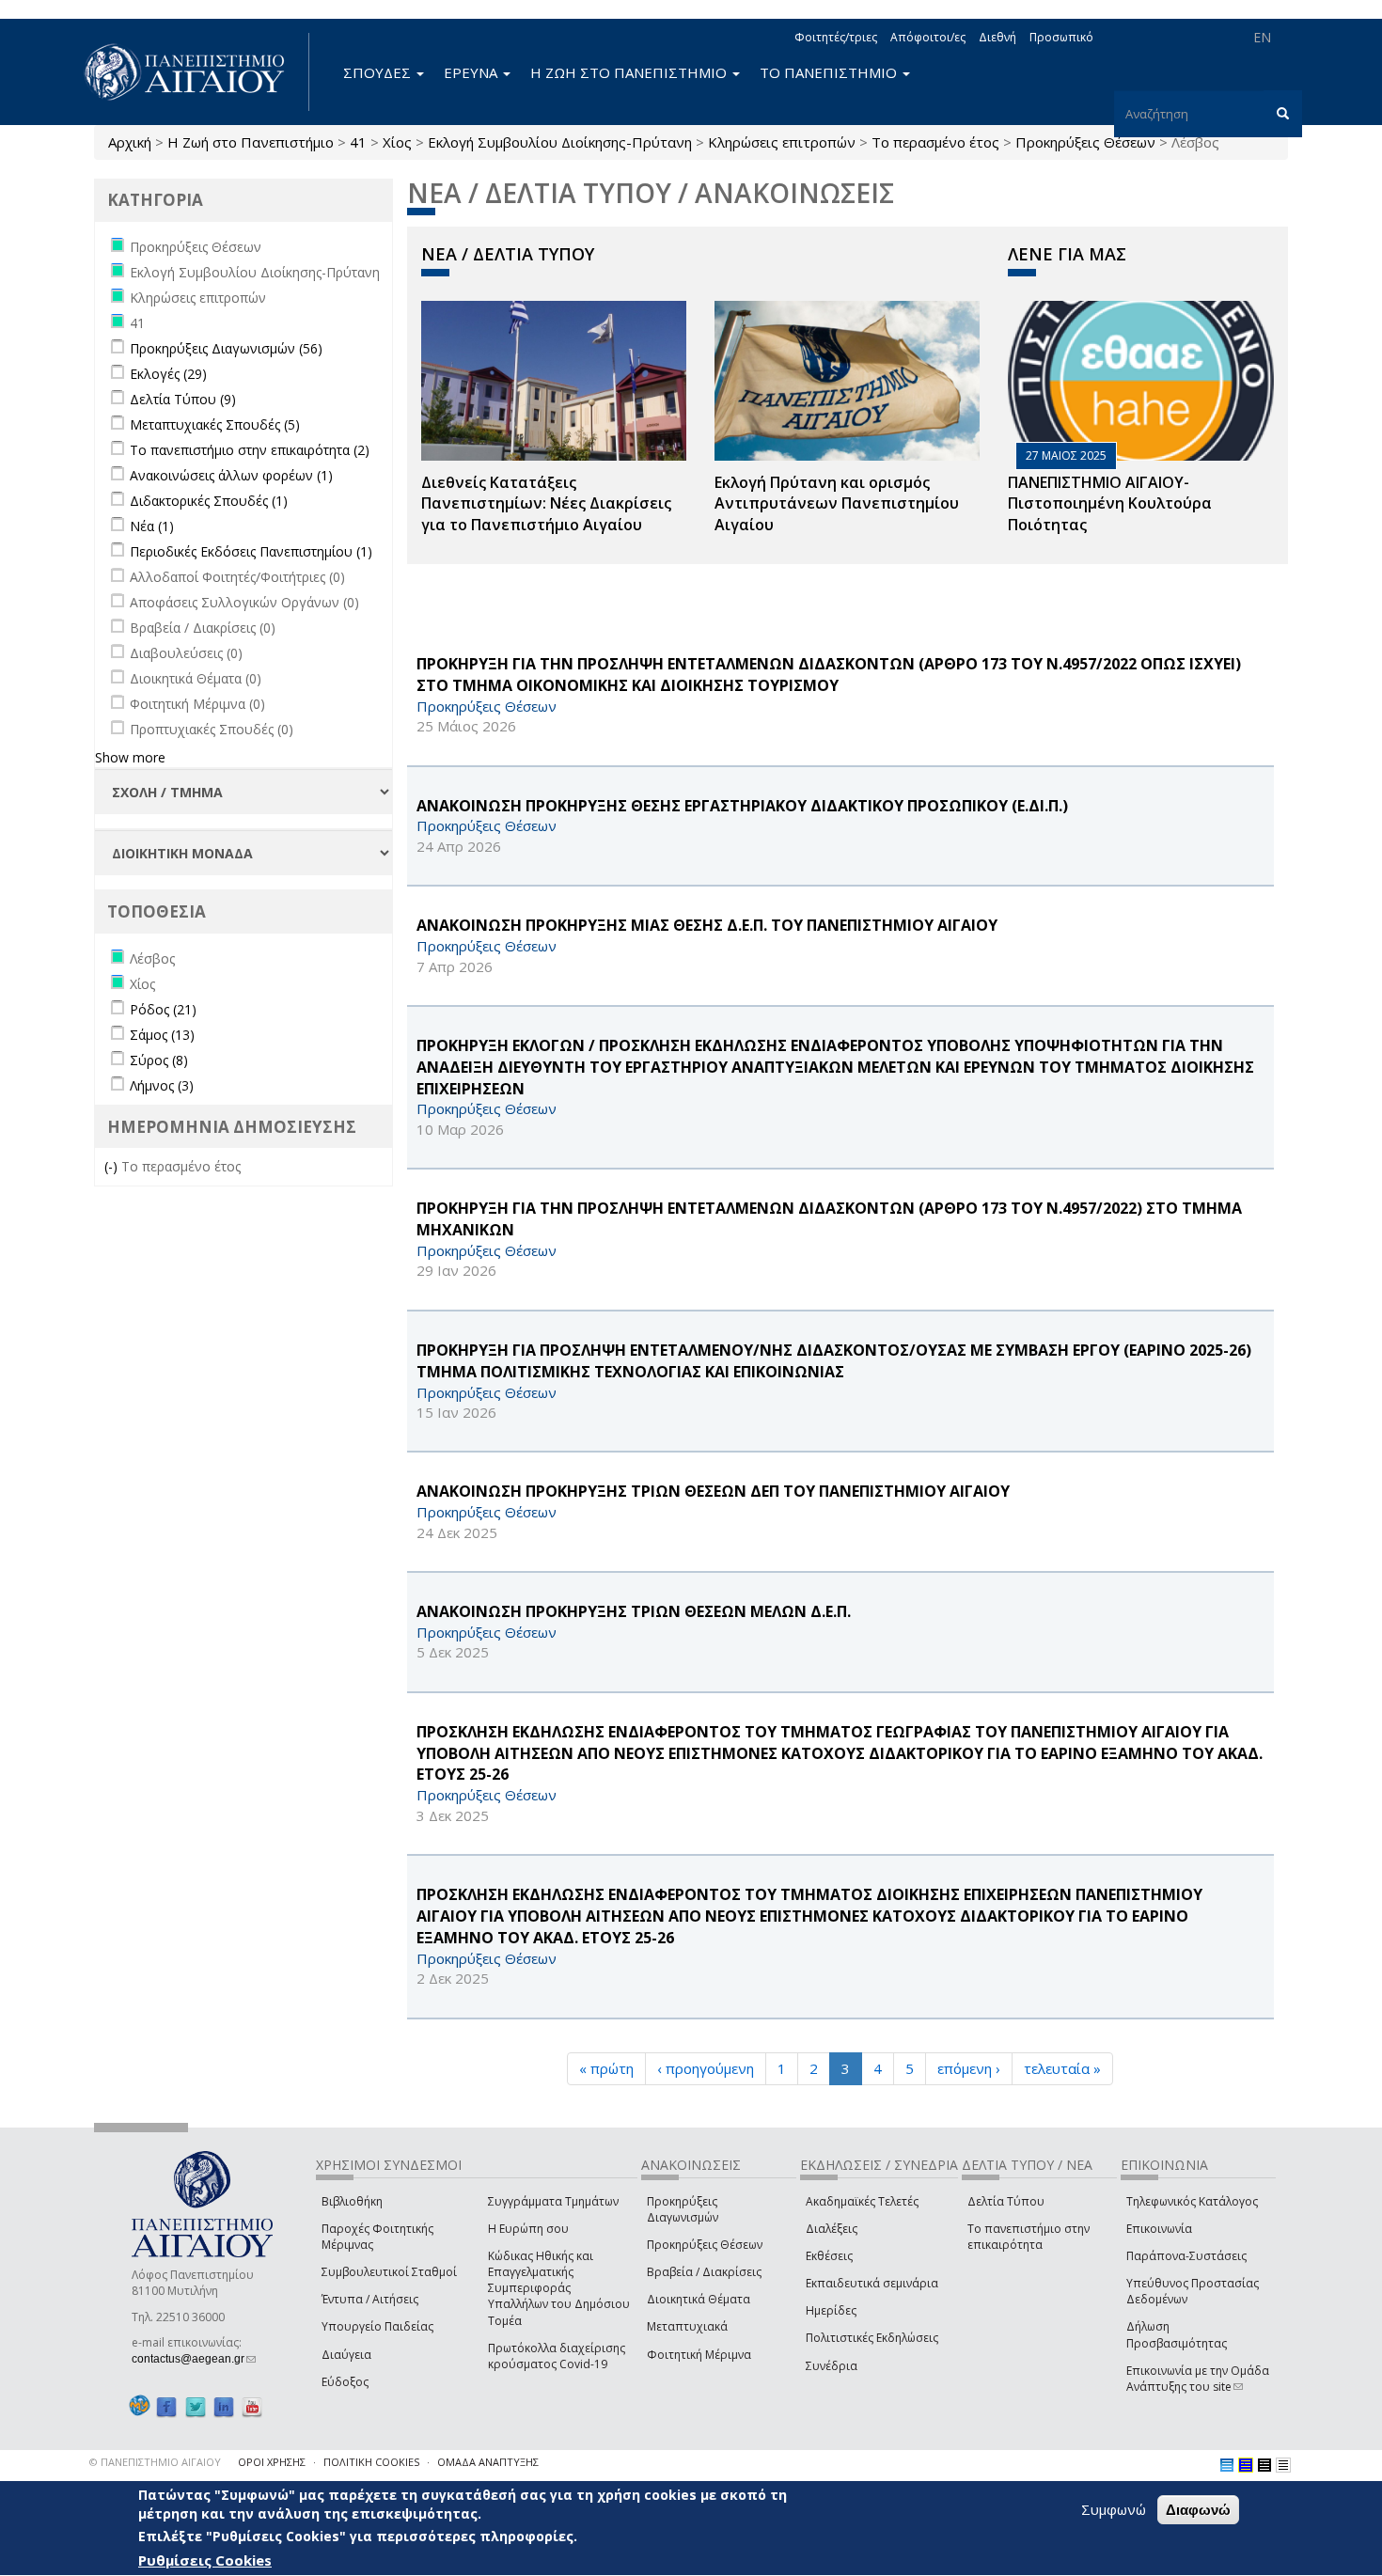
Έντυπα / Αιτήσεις (370, 2299)
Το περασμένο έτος (935, 142)
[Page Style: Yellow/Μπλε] (1246, 2465)
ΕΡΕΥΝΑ (472, 72)
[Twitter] (196, 2406)
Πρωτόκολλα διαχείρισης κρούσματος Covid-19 (557, 2356)
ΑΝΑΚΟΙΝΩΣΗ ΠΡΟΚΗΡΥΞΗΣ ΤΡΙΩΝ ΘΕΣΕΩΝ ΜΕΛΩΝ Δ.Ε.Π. (634, 1611)
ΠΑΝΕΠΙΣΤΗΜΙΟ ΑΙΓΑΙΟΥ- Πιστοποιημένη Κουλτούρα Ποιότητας (1110, 504)
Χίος (397, 142)
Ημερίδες (831, 2310)
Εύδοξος (345, 2382)
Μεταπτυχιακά (687, 2326)
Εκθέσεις (829, 2256)
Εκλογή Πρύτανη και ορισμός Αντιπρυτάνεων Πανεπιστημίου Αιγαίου (837, 504)
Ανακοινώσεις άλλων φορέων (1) (231, 475)
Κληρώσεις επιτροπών (782, 142)
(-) (113, 1166)
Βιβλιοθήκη (352, 2201)
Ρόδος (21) (163, 1009)
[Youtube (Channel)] (252, 2406)
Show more (130, 757)
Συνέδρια (832, 2366)
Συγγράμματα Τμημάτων (553, 2201)
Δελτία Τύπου (1006, 2201)
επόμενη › (969, 2068)
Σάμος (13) (162, 1035)
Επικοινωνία (1159, 2229)
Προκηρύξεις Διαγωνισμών (683, 2209)
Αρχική (130, 142)
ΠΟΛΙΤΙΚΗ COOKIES (371, 2462)
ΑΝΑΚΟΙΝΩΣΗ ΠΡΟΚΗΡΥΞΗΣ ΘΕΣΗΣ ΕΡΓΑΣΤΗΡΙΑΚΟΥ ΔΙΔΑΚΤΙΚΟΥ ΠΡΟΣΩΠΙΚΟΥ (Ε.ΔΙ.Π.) (742, 806)
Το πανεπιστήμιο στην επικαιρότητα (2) (250, 450)
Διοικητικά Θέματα (699, 2299)
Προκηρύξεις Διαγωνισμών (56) (226, 348)
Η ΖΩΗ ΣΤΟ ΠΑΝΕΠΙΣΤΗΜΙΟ (630, 72)
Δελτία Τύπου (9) (183, 399)
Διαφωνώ (1198, 2510)
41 (358, 142)
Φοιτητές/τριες (836, 37)
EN (1262, 37)
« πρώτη (606, 2068)
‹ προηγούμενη (706, 2068)
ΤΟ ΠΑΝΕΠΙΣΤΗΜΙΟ (830, 72)
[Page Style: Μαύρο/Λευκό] (1283, 2465)
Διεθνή (997, 37)
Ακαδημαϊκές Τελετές (862, 2201)
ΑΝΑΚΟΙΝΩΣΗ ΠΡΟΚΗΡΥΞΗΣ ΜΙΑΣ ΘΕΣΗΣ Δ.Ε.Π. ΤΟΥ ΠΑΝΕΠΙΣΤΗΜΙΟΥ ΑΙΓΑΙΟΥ (707, 925)
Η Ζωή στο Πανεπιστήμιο (251, 142)
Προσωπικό (1061, 37)
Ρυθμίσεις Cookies (205, 2560)
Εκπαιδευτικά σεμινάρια (872, 2283)
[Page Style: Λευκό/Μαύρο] (1264, 2465)
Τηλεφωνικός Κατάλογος (1192, 2201)
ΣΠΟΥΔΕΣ (379, 72)
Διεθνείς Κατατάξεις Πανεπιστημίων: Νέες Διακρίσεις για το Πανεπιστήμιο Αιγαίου (546, 504)
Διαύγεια (346, 2355)
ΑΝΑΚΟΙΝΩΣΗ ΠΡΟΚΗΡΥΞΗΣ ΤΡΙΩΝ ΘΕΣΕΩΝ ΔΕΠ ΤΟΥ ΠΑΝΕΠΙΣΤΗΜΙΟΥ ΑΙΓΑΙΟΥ (713, 1491)
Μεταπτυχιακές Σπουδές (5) (215, 424)
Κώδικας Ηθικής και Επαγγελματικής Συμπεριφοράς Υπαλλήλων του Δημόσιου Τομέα (559, 2288)
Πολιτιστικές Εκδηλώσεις (872, 2338)
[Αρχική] (195, 72)
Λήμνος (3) (162, 1085)
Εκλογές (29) (168, 374)
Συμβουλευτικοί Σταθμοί (389, 2272)
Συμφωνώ (1114, 2509)
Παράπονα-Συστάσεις (1186, 2256)
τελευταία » (1062, 2068)
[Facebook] (166, 2406)
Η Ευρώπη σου (528, 2229)
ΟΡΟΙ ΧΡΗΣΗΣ (272, 2462)
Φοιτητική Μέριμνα (699, 2355)
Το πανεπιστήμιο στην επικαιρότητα (1029, 2237)
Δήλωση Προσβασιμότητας (1177, 2334)
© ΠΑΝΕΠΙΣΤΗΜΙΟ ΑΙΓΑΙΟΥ (155, 2462)
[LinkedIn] (224, 2406)
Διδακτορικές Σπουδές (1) (209, 501)
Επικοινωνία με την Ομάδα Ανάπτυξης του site (1198, 2379)
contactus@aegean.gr (194, 2359)
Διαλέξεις (832, 2229)
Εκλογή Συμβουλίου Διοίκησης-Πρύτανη (560, 142)
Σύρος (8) (159, 1060)
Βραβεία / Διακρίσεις (704, 2272)
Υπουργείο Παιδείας (377, 2326)
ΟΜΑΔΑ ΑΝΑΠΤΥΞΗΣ (488, 2462)
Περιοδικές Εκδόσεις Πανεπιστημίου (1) (251, 551)
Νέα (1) (152, 526)
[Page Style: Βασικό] (1227, 2465)
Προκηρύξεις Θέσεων (1085, 142)
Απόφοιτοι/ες (928, 37)
